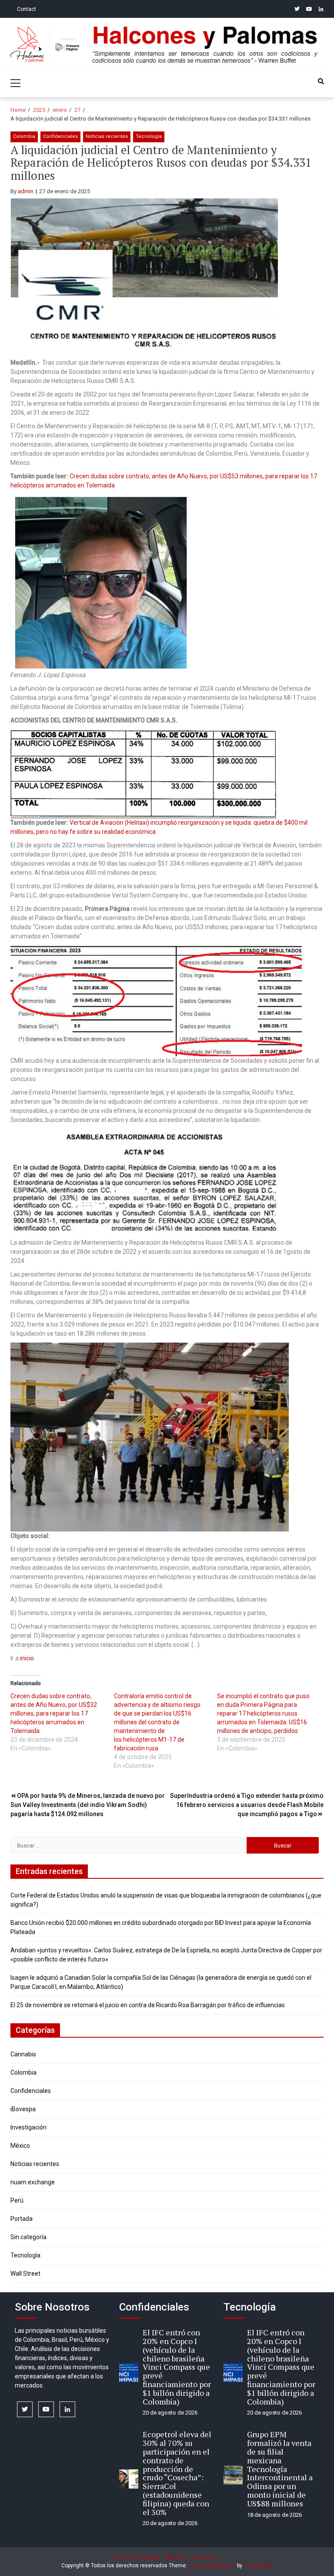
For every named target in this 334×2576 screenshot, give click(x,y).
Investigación (28, 2127)
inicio (27, 1658)
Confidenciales (60, 136)
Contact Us (204, 2558)
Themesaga (258, 2566)
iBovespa (23, 2109)
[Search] (321, 81)
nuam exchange (33, 2182)
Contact (27, 9)
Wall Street (25, 2274)
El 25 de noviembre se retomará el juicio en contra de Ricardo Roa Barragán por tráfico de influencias (148, 2005)
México (20, 2146)
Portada (22, 2219)
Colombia (24, 136)
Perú (17, 2200)
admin (26, 191)
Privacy (123, 2558)
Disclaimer (148, 2558)
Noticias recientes (107, 136)
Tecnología (149, 136)
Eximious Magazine (212, 2566)
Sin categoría (28, 2237)
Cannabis (23, 2054)
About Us (176, 2558)
